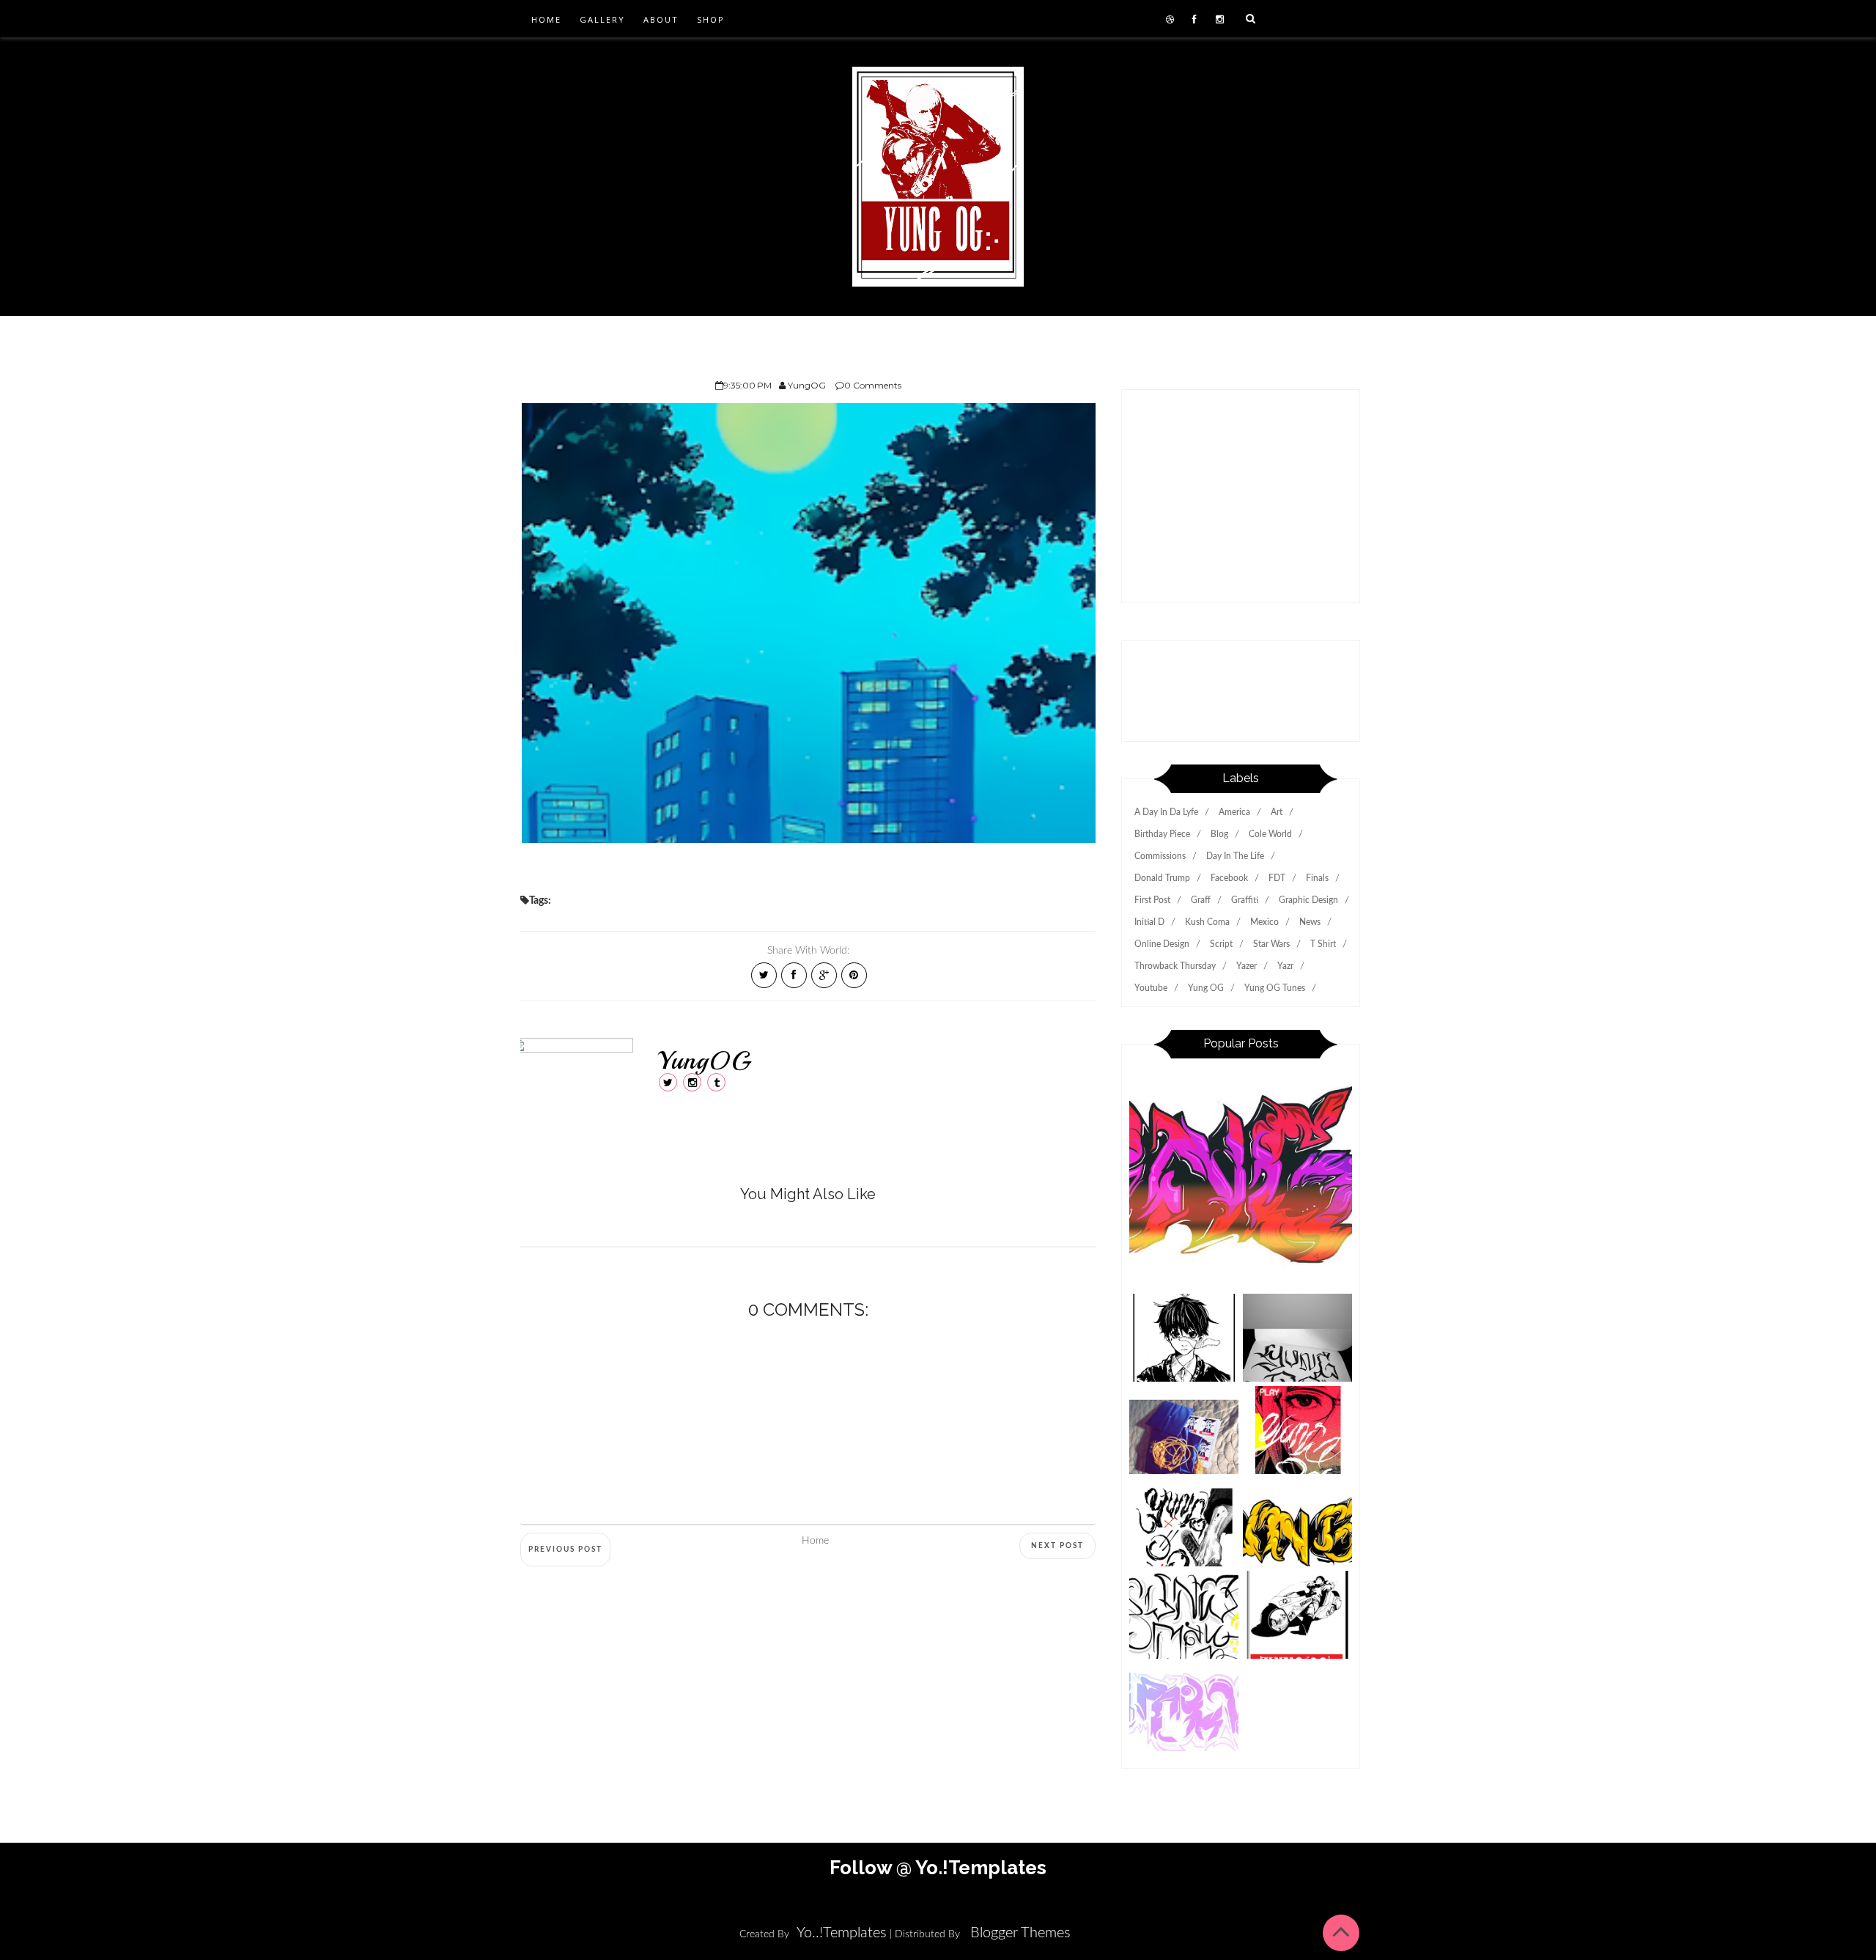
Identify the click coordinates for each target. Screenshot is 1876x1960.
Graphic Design (1308, 900)
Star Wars (1271, 944)
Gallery (602, 19)
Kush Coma (1207, 922)
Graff (1201, 900)
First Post (1152, 900)
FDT (1277, 878)
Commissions (1160, 856)
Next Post (1057, 1546)
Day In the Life (1235, 856)
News (1310, 922)
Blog (1219, 834)
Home (546, 19)
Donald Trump (1162, 878)
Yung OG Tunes (1275, 988)
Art (1277, 812)
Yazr (1285, 966)
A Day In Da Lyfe (1166, 812)
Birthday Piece (1162, 834)
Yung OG (1206, 988)
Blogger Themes (1020, 1933)
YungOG (704, 1061)
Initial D (1149, 922)
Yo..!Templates (842, 1933)
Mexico (1264, 922)
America (1234, 812)
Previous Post (565, 1550)
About (661, 19)
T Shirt (1323, 944)
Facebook (1229, 878)
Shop (711, 19)
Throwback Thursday (1175, 966)
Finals (1317, 878)
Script (1221, 944)
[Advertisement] (1241, 504)
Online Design (1162, 944)
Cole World (1270, 834)
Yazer (1247, 966)
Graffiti (1245, 900)
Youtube (1151, 988)
